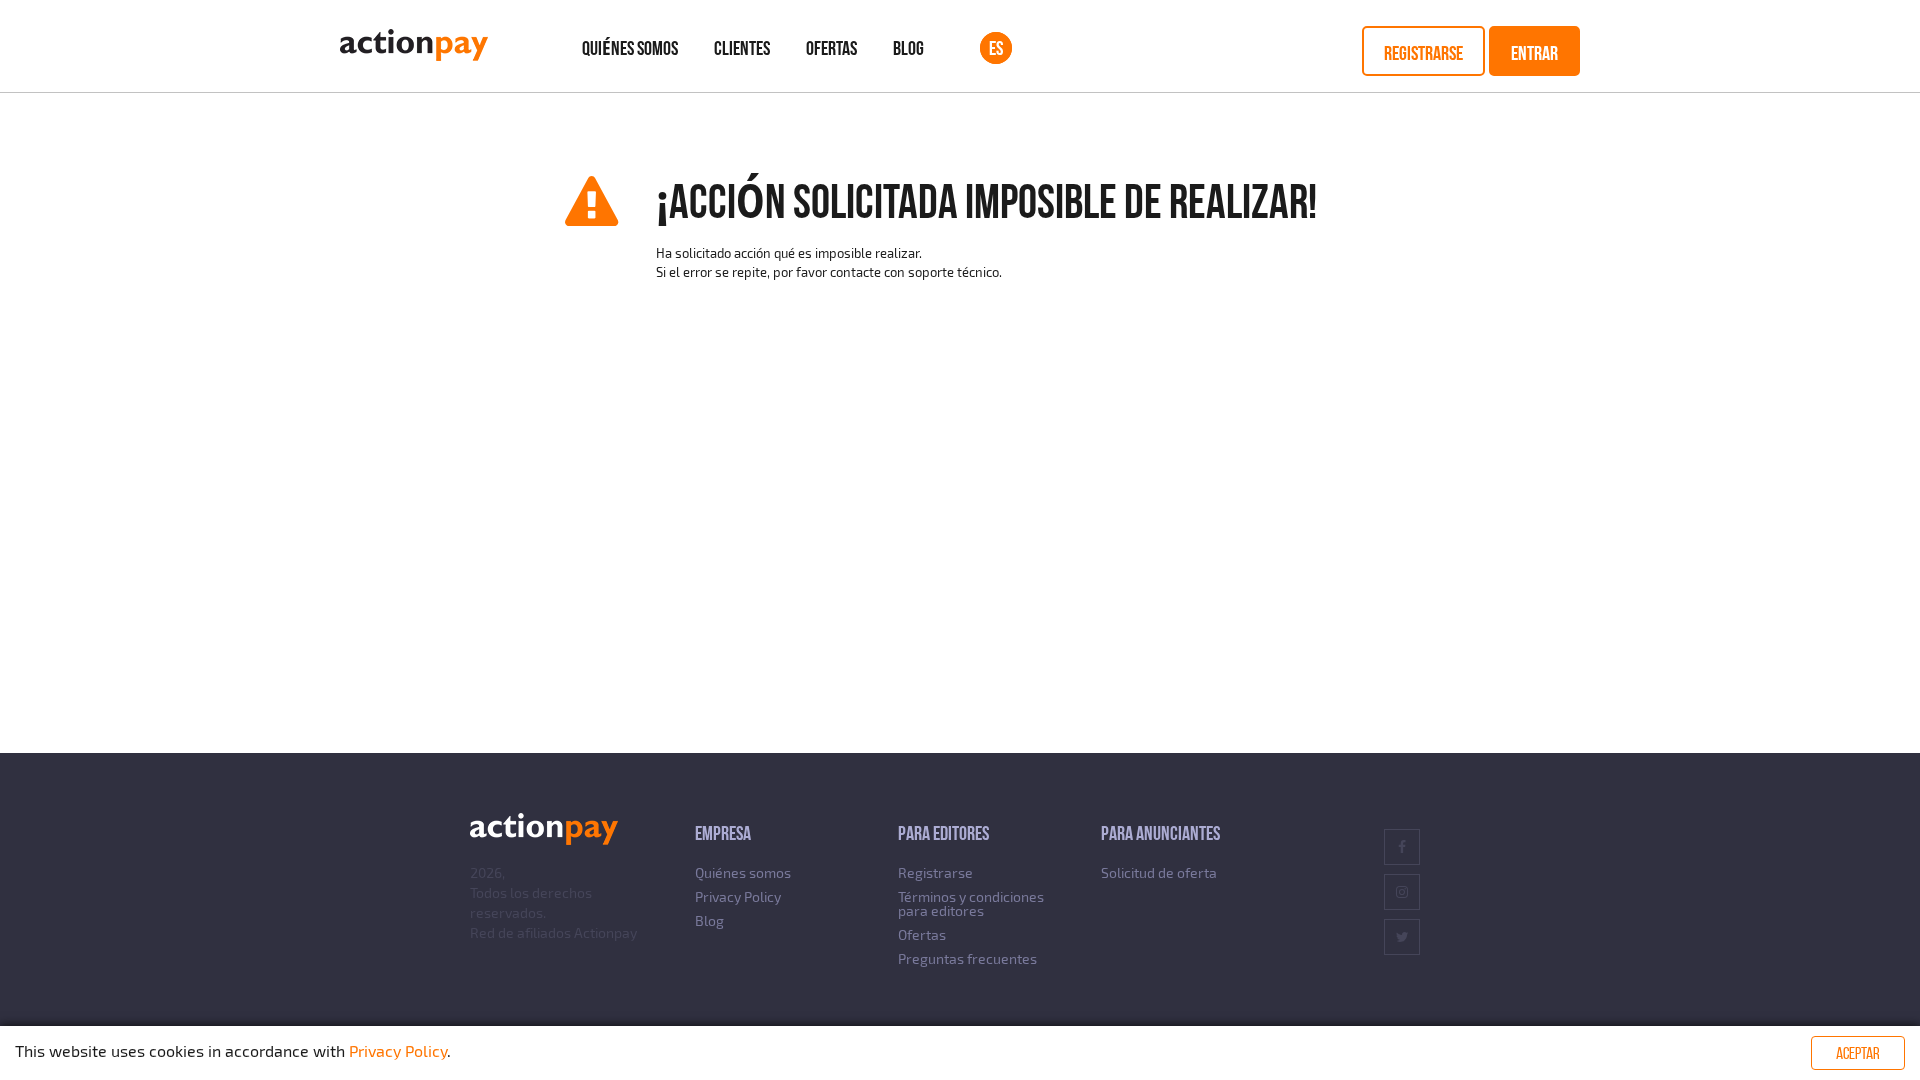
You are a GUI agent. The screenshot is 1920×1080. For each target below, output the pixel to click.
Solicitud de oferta (1159, 872)
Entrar (1534, 53)
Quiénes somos (630, 48)
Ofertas (831, 48)
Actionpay (605, 932)
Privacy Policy (738, 896)
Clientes (742, 48)
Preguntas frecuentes (967, 958)
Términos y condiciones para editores (971, 903)
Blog (908, 48)
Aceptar (1858, 1053)
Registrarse (1423, 53)
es (996, 48)
